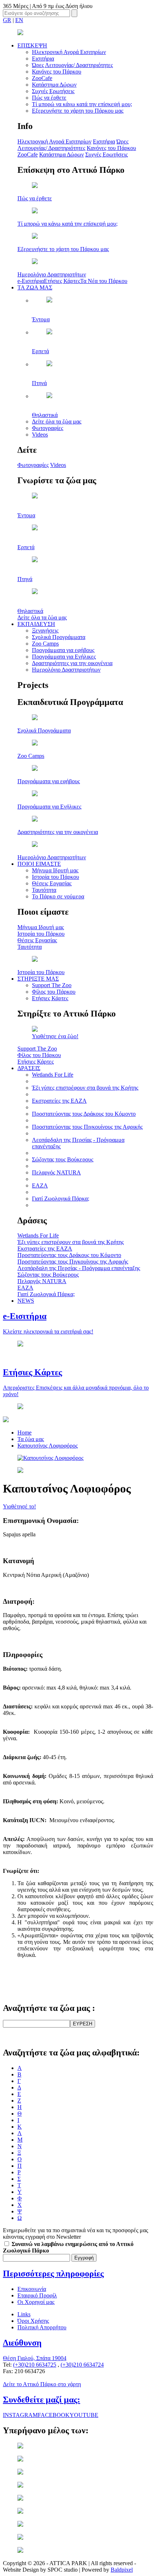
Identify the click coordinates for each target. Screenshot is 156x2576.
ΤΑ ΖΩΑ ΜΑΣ (35, 287)
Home (24, 1433)
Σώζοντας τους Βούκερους (63, 1159)
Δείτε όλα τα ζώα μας (57, 421)
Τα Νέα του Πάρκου (104, 281)
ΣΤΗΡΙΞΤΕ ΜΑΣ (38, 979)
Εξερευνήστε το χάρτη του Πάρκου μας (78, 111)
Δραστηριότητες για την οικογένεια (72, 663)
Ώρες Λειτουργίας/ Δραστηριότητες (72, 65)
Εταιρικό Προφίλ (37, 2295)
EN (19, 20)
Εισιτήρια (43, 59)
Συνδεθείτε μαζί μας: (42, 2400)
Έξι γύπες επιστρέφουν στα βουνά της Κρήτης (85, 1088)
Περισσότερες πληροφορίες (53, 2274)
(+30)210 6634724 (82, 2365)
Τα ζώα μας (31, 1439)
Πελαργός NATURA (56, 1172)
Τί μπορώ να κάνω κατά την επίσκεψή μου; (82, 104)
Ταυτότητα (44, 890)
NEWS (26, 1301)
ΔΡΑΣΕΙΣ (29, 1068)
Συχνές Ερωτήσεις (53, 91)
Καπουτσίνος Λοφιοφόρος (48, 1446)
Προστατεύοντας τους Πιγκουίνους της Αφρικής (87, 1127)
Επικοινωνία (32, 2289)
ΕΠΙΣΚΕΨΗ (32, 45)
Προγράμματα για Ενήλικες (64, 657)
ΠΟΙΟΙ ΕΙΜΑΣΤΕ (39, 864)
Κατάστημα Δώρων (54, 85)
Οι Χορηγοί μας (36, 2302)
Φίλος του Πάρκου (54, 992)
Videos (40, 435)
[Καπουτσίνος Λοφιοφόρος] (50, 1458)
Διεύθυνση (22, 2343)
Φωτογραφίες (48, 428)
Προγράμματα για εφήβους (63, 650)
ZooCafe (42, 78)
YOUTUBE (84, 2415)
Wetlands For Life (53, 1075)
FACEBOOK (54, 2415)
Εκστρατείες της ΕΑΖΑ (59, 1101)
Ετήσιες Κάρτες (62, 281)
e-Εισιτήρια (31, 281)
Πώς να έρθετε (49, 98)
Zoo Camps (45, 644)
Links (24, 2314)
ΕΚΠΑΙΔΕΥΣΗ (36, 624)
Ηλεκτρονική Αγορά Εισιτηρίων (69, 52)
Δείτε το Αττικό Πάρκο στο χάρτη (42, 2384)
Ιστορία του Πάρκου (56, 877)
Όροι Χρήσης (33, 2321)
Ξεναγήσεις (45, 631)
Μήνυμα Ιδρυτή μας (55, 870)
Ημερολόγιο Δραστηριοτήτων (66, 670)
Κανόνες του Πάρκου (57, 72)
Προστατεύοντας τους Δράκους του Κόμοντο (84, 1114)
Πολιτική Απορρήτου (42, 2327)
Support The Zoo (52, 985)
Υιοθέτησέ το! (19, 1506)
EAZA (40, 1185)
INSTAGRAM (20, 2415)
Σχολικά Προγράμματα (59, 637)
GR (7, 20)
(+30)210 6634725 (35, 2365)
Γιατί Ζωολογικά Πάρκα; (61, 1199)
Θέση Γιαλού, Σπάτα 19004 (35, 2358)
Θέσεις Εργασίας (52, 883)
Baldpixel (122, 2570)
